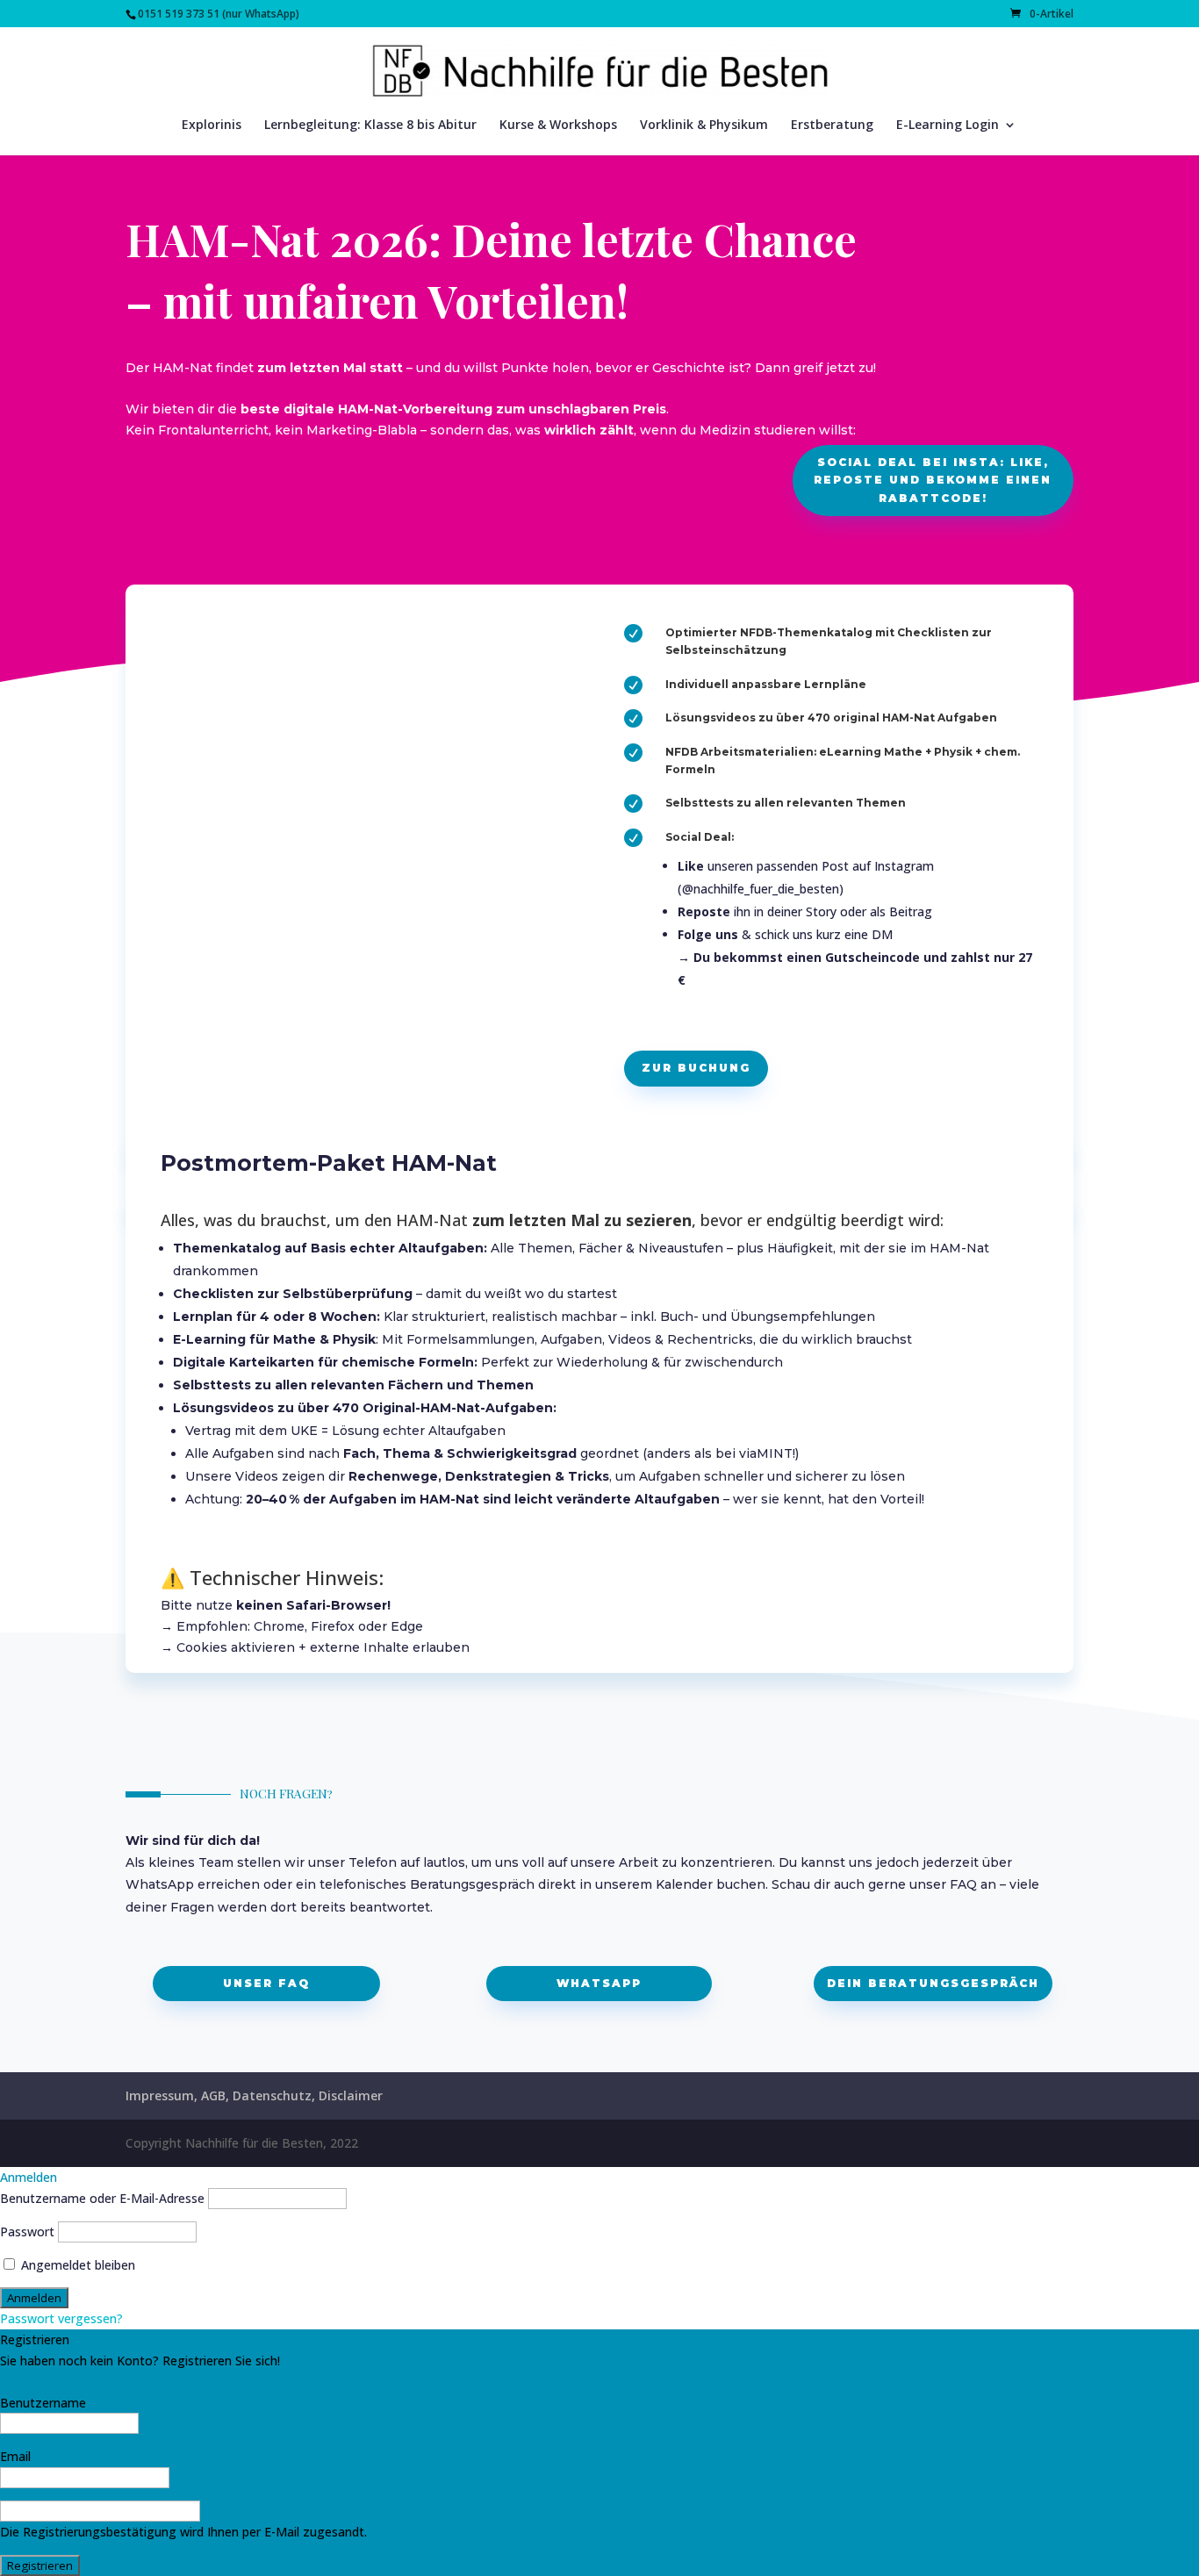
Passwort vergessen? (61, 2318)
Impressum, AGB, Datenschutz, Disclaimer (254, 2095)
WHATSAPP (599, 1983)
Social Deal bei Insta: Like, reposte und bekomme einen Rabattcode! (933, 480)
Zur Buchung (696, 1068)
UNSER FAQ (266, 1983)
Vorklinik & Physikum (704, 126)
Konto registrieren (53, 2382)
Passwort (27, 2232)
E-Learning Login (948, 126)
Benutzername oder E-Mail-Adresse (102, 2198)
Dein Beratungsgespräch (933, 1983)
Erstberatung (832, 126)
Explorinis (212, 126)
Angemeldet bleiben (76, 2265)
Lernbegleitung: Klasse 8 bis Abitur (370, 126)
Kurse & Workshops (558, 126)
